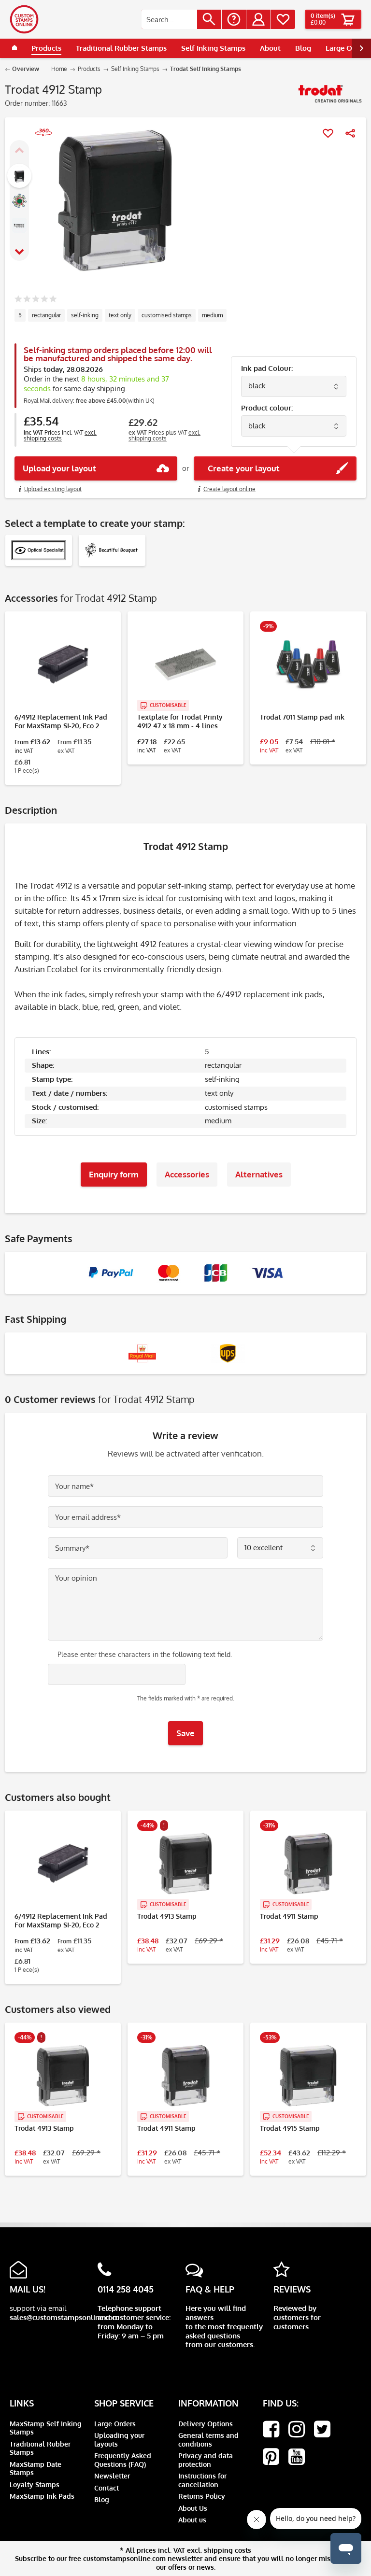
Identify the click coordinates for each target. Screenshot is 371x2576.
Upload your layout (59, 468)
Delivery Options (206, 2424)
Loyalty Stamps (35, 2484)
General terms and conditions (208, 2440)
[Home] (14, 48)
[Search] (209, 19)
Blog (102, 2499)
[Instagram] (297, 2429)
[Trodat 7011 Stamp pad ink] (308, 665)
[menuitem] (181, 19)
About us (192, 2520)
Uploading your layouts (119, 2440)
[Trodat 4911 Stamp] (308, 1864)
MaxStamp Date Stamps (36, 2469)
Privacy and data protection (206, 2460)
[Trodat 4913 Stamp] (185, 1864)
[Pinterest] (271, 2457)
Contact (107, 2488)
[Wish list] (283, 19)
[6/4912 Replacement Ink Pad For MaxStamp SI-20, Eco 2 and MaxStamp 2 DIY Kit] (63, 665)
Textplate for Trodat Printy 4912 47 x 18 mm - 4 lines (180, 721)
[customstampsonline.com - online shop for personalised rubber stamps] (24, 19)
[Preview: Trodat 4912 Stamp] (19, 176)
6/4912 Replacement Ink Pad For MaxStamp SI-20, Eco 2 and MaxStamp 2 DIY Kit (61, 722)
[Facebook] (271, 2429)
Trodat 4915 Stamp (290, 2128)
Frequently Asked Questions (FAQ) (123, 2460)
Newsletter (112, 2476)
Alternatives (259, 1174)
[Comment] (36, 300)
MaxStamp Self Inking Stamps (46, 2428)
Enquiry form (114, 1174)
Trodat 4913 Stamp (167, 1916)
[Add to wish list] (328, 133)
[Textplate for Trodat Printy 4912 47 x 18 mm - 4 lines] (185, 665)
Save (185, 1733)
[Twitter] (322, 2429)
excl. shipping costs (60, 435)
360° (39, 144)
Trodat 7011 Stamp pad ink (302, 717)
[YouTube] (297, 2457)
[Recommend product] (350, 133)
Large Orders (115, 2424)
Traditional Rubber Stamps (40, 2448)
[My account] (258, 19)
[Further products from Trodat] (330, 97)
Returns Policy (202, 2496)
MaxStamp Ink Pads (42, 2496)
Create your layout (241, 468)
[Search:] (169, 19)
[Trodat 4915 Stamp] (308, 2076)
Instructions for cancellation (202, 2480)
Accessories (187, 1174)
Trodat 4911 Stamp (289, 1916)
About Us (193, 2508)
